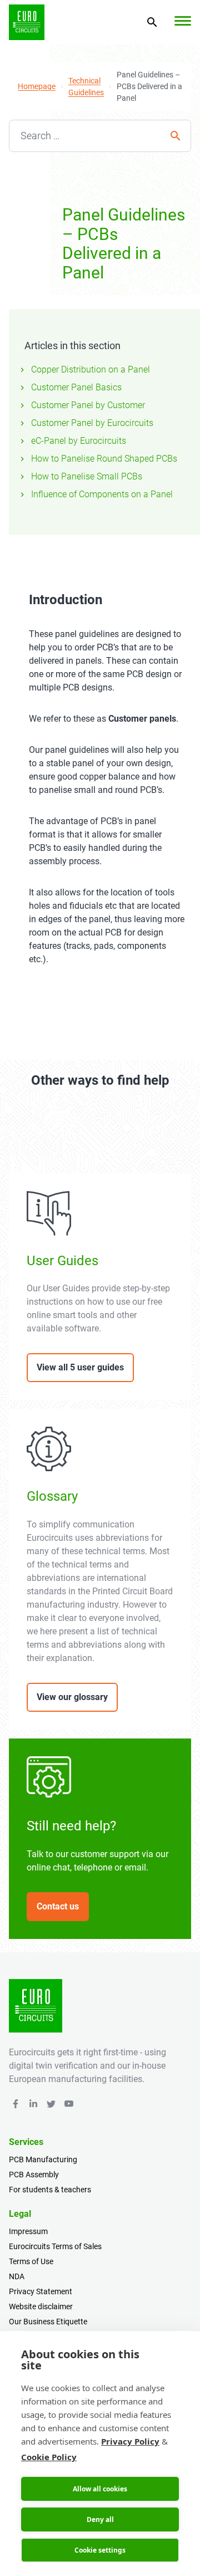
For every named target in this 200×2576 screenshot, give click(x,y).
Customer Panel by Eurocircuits (92, 423)
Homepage (37, 86)
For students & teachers (50, 2190)
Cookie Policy (49, 2457)
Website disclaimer (41, 2306)
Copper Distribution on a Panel (91, 369)
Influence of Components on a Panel (102, 494)
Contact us (58, 1906)
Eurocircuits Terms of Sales (55, 2246)
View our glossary (72, 1697)
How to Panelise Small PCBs (87, 476)
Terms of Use (31, 2261)
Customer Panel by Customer (88, 405)
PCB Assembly (34, 2175)
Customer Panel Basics (76, 387)
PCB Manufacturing (43, 2159)
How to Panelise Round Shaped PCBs (104, 459)
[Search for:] (100, 136)
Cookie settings (100, 2550)
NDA (17, 2276)
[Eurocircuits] (27, 22)
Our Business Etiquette (48, 2322)
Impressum (28, 2231)
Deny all (100, 2519)
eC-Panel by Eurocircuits (79, 441)
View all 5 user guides (80, 1367)
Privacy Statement (41, 2291)
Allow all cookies (100, 2489)
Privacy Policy (130, 2441)
